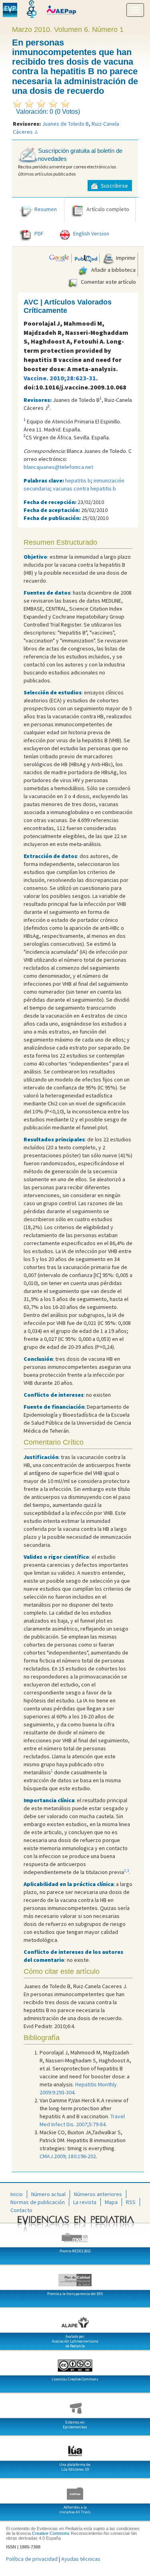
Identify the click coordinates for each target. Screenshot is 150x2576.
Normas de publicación (38, 2202)
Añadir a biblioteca (113, 270)
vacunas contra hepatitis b (84, 488)
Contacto (21, 2210)
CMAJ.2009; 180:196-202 (68, 2156)
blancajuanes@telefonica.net (58, 467)
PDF (39, 233)
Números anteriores (98, 2194)
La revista (85, 2202)
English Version (91, 233)
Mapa (111, 2202)
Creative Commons (51, 2533)
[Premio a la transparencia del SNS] (75, 2277)
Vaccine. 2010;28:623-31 (60, 378)
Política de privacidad (32, 2559)
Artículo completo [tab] (108, 209)
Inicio (17, 2194)
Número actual (48, 2194)
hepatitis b (78, 480)
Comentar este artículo (108, 282)
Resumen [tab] (46, 209)
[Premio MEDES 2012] (75, 2234)
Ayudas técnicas (81, 2559)
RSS (131, 2202)
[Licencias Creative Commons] (75, 2362)
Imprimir (125, 258)
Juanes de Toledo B (65, 124)
